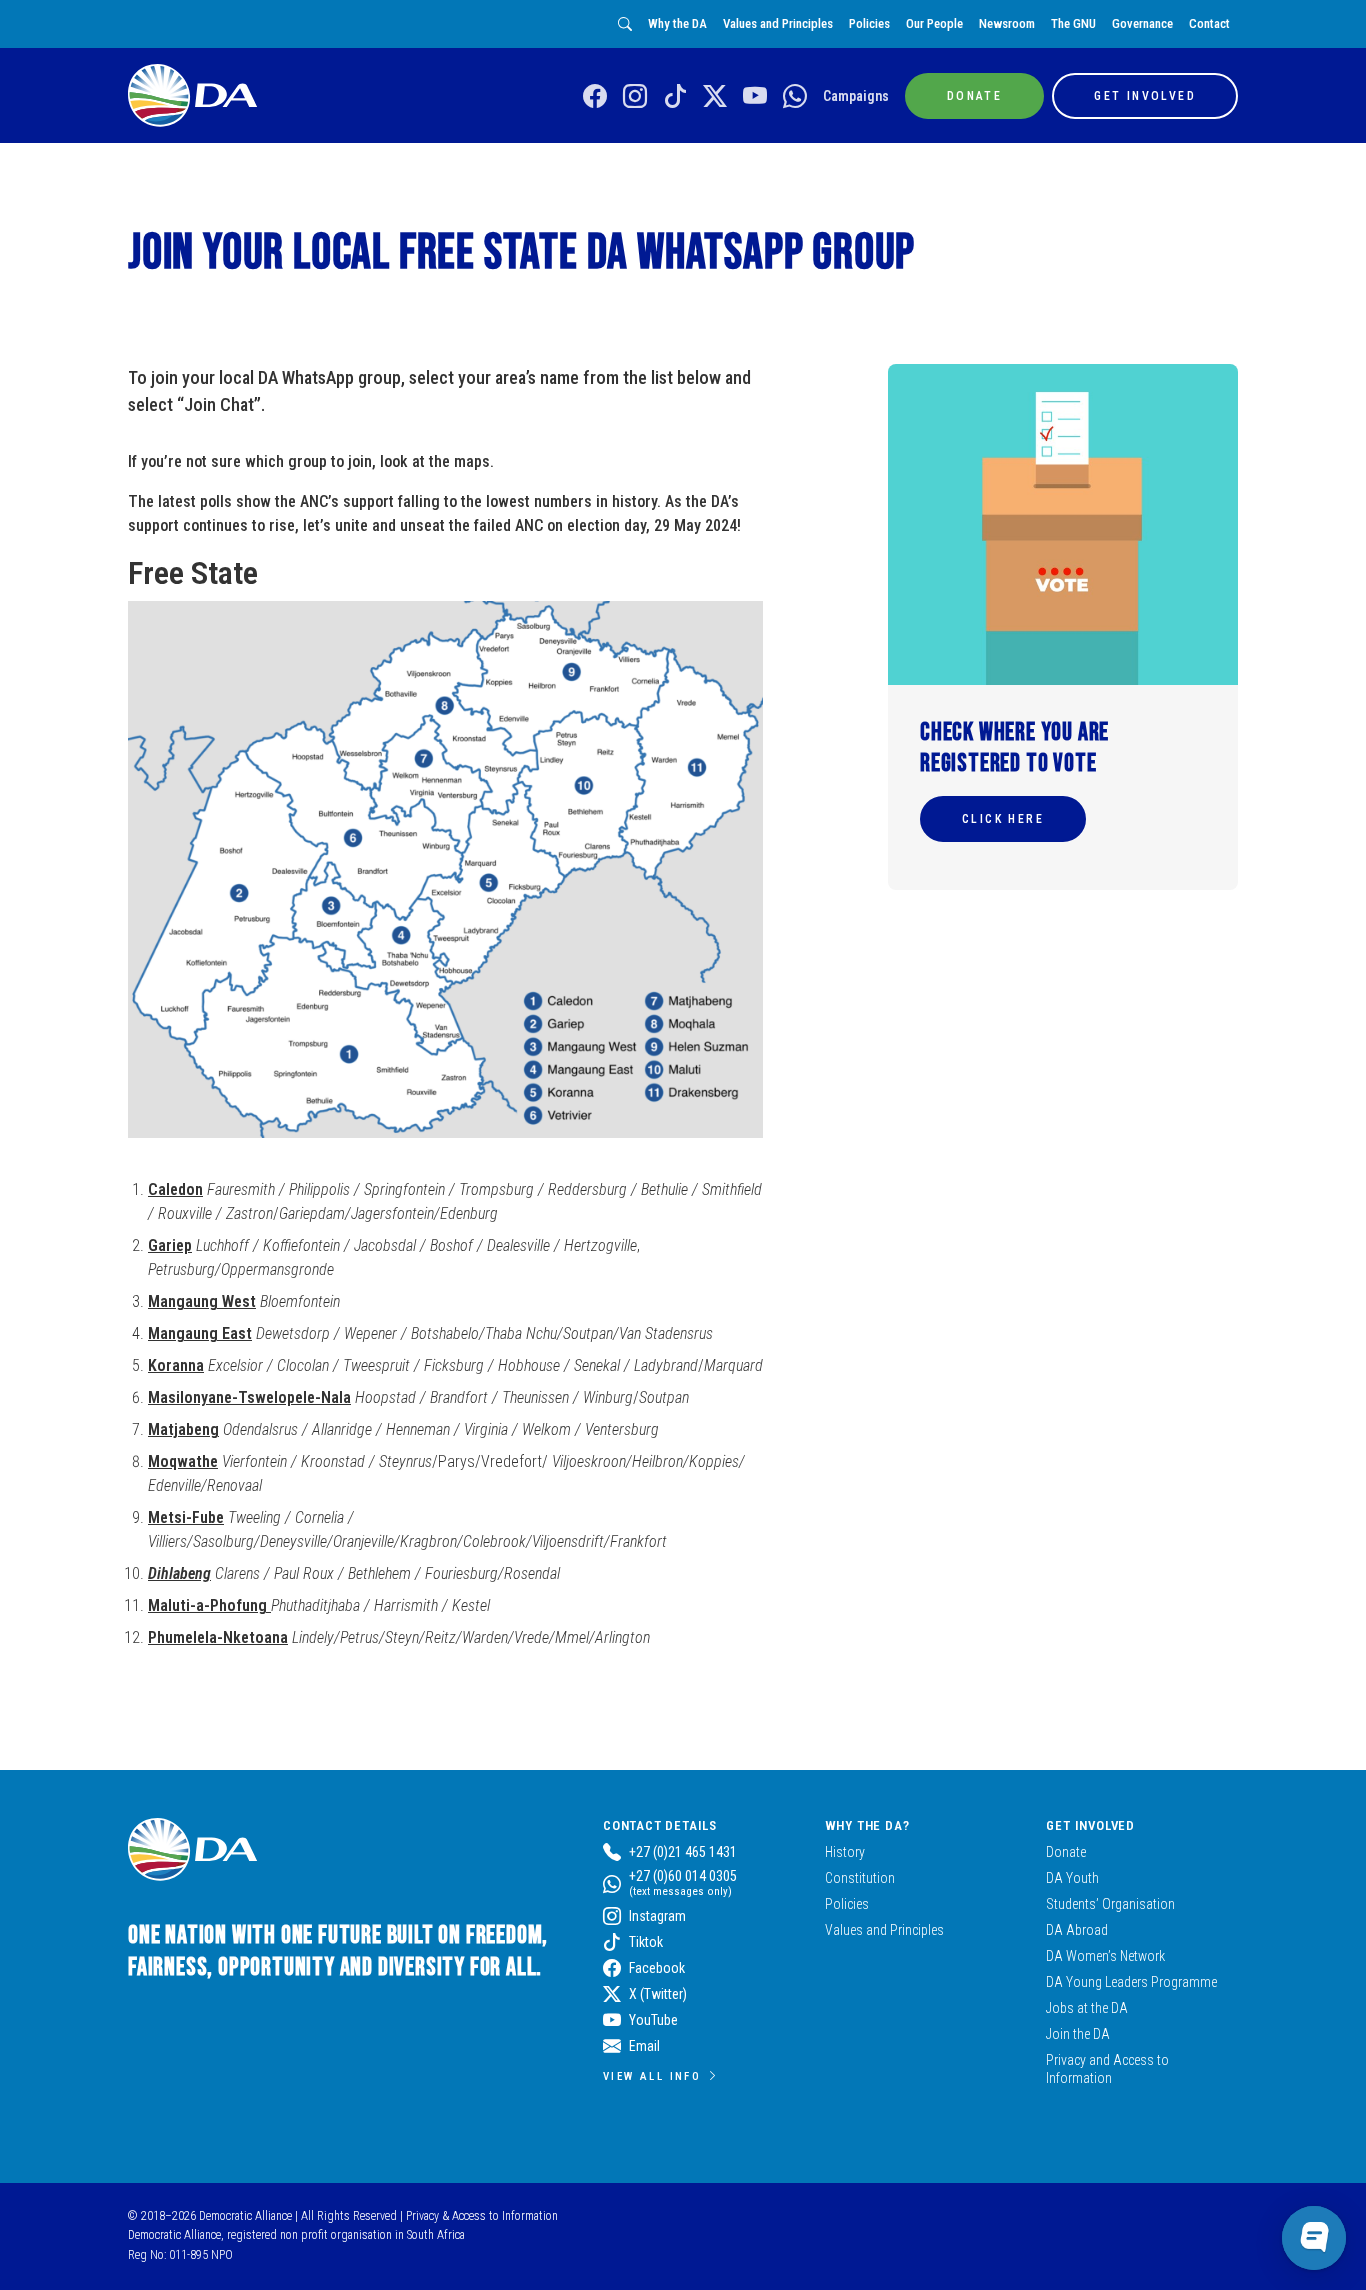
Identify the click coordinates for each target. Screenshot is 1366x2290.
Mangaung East (200, 1333)
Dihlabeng (179, 1573)
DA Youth (1072, 1878)
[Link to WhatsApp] (795, 97)
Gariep (170, 1245)
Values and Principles (778, 23)
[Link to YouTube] (755, 97)
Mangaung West (202, 1301)
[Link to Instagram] (635, 97)
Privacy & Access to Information (482, 2216)
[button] (1003, 819)
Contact (1209, 23)
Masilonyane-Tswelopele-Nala (249, 1397)
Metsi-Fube (186, 1517)
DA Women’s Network (1105, 1956)
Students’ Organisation (1110, 1904)
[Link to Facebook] (595, 97)
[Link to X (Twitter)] (715, 97)
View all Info (652, 2076)
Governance (1142, 23)
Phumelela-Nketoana (218, 1637)
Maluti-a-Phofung (209, 1605)
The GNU (1073, 23)
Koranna (176, 1365)
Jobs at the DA (1087, 2008)
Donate (1066, 1852)
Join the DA (1078, 2034)
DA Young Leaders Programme (1131, 1982)
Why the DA (677, 23)
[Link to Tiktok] (675, 97)
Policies (869, 23)
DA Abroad (1077, 1930)
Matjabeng (183, 1429)
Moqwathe (183, 1461)
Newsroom (1007, 23)
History (845, 1852)
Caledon (175, 1189)
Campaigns (856, 96)
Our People (934, 23)
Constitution (860, 1878)
